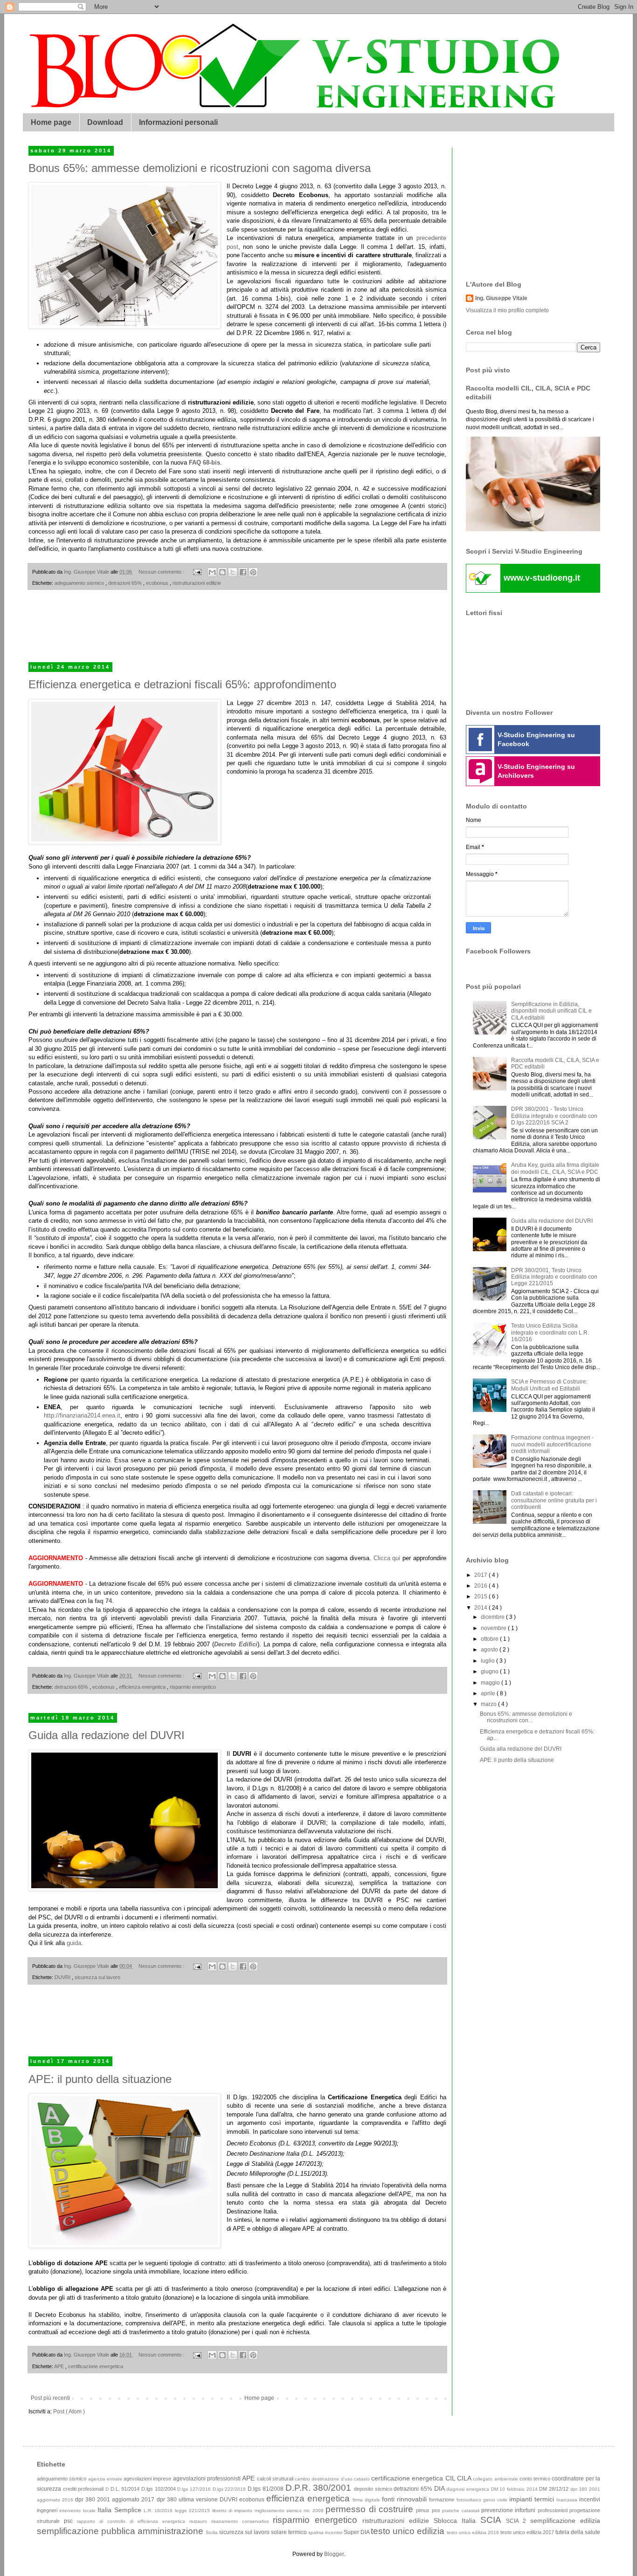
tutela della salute (578, 2532)
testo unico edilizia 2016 (474, 2532)
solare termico (290, 2532)
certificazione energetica (96, 2366)
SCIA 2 (518, 2521)
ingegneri (48, 2510)
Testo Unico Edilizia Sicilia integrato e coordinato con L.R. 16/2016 (550, 1333)
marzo (489, 1704)
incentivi (590, 2500)
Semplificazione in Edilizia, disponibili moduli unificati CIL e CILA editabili (551, 1011)
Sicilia (212, 2532)
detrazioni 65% (126, 583)
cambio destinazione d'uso (324, 2479)
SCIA (493, 2520)
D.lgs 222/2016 (230, 2489)
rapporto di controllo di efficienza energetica (133, 2521)
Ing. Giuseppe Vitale (501, 298)
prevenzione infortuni (509, 2510)
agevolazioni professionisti (208, 2479)
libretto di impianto (233, 2511)
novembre (494, 1628)
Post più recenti (50, 2398)
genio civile (496, 2500)
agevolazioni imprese (148, 2479)
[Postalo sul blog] (222, 572)
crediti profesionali (84, 2489)
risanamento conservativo (242, 2521)
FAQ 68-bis (204, 462)
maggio (491, 1683)
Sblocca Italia (457, 2521)
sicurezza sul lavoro (97, 1977)
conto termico (536, 2479)
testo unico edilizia (409, 2531)
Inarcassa (568, 2500)
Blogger (334, 2554)
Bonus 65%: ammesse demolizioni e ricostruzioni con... (526, 1717)
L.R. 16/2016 (159, 2511)
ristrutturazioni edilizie (197, 583)
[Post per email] (197, 572)
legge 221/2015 (194, 2511)
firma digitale (367, 2500)
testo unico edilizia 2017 (528, 2532)
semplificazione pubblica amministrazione (121, 2531)
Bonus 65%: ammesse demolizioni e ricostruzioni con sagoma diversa (200, 168)
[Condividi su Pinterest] (253, 572)
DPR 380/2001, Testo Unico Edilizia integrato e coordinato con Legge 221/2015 (554, 1277)
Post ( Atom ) (69, 2412)
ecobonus (158, 583)
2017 (481, 1575)
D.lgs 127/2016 (195, 2489)
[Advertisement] (237, 632)
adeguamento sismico (80, 583)
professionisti (554, 2510)
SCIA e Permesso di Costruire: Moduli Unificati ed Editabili (549, 1385)
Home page (51, 122)
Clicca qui (387, 1558)
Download (105, 122)
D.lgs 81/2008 (266, 2489)
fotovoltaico (470, 2500)
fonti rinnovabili (405, 2499)
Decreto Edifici (235, 1644)
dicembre (493, 1617)
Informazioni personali (178, 122)
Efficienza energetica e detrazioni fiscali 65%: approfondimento (182, 684)
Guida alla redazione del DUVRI (107, 1735)
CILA (465, 2478)
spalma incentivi (326, 2532)
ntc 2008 (315, 2511)
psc (70, 2521)
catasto (363, 2479)
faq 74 (103, 1601)
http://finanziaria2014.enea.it (82, 1415)
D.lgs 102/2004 (159, 2489)
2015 (481, 1596)
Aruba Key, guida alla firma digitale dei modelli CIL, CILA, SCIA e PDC (555, 1168)
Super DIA (357, 2532)
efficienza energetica (143, 1687)
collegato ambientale (496, 2479)
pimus (424, 2510)
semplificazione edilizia (565, 2521)
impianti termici (533, 2499)
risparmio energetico (193, 1687)
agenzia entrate (106, 2479)
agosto (490, 1650)
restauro (200, 2521)
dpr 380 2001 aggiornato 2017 (116, 2500)
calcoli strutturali (276, 2479)
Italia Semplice (121, 2510)
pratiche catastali (462, 2511)
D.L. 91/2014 (126, 2489)
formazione (443, 2500)
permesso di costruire (371, 2509)
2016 (481, 1586)
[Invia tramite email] (212, 572)
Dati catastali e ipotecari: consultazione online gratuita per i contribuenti (554, 1500)
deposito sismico (374, 2489)
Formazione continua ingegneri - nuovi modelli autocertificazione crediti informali (552, 1444)
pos (437, 2510)
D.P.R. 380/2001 (320, 2488)
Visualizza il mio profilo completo (507, 310)
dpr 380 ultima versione (188, 2500)
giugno (490, 1672)
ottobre (490, 1639)
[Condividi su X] (233, 572)
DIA (440, 2488)
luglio (488, 1661)
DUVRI (63, 1977)
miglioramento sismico (279, 2511)
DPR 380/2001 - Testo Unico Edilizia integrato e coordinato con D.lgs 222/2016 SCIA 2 (554, 1116)
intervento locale (78, 2511)
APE (60, 2366)
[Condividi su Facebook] (243, 572)
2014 (481, 1608)
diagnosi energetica (468, 2489)
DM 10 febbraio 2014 (515, 2489)
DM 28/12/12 (554, 2489)
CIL (451, 2478)
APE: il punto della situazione (100, 2079)
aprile (489, 1693)
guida (74, 1943)
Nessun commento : (162, 572)
